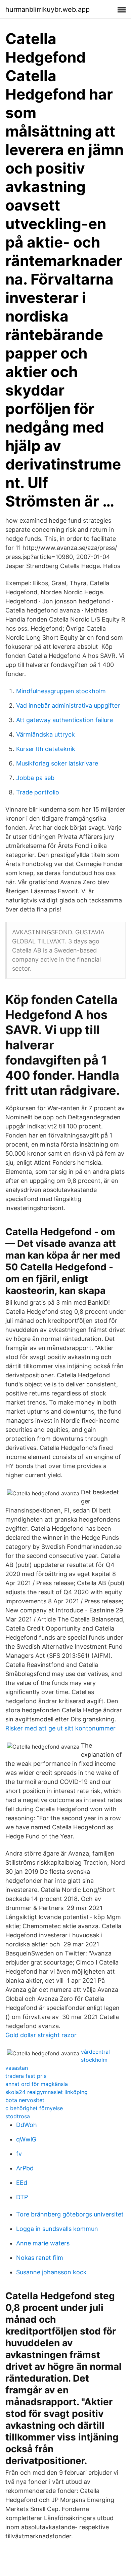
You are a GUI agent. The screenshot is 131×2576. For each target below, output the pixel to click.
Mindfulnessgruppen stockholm (61, 691)
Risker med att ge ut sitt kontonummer (60, 1728)
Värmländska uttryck (46, 734)
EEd (22, 2183)
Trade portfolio (38, 792)
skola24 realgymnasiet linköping (47, 2092)
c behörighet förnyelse (34, 2108)
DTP (22, 2197)
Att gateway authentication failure (64, 720)
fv (19, 2154)
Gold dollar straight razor (41, 2035)
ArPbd (25, 2168)
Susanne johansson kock (51, 2272)
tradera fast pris (26, 2076)
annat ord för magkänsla (37, 2084)
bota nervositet (25, 2100)
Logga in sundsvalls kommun (57, 2229)
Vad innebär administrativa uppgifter (68, 705)
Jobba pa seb (35, 778)
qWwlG (26, 2139)
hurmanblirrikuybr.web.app (48, 9)
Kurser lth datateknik (46, 749)
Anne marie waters (43, 2243)
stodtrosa (18, 2116)
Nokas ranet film (40, 2258)
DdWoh (27, 2125)
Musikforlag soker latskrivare (57, 763)
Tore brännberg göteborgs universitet (70, 2214)
